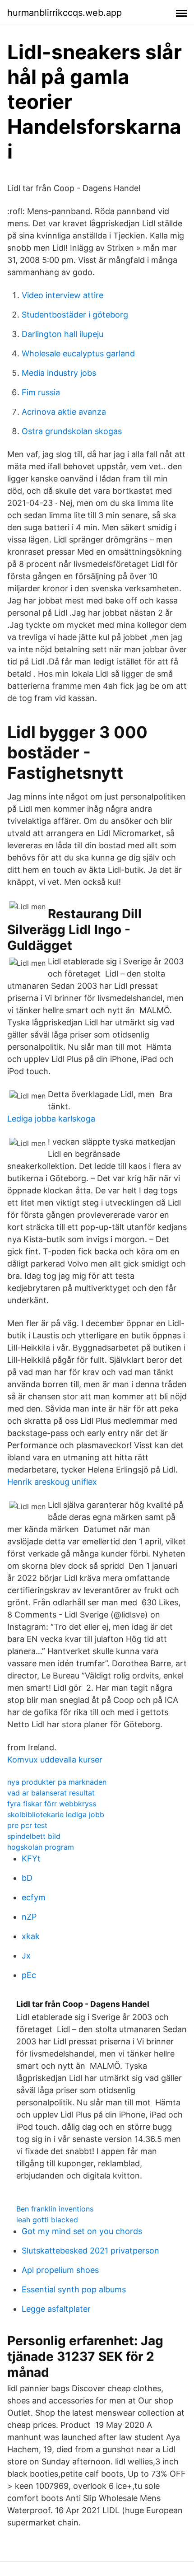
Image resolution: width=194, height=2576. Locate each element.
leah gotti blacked (47, 2220)
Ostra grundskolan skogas (72, 431)
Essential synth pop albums (74, 2289)
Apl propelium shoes (60, 2270)
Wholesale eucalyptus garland (78, 353)
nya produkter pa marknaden (57, 1782)
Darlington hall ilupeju (62, 334)
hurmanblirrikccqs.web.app (65, 13)
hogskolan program (41, 1847)
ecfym (34, 1897)
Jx (26, 1956)
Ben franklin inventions (55, 2209)
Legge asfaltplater (56, 2309)
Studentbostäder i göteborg (75, 315)
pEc (29, 1975)
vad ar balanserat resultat (51, 1793)
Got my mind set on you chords (82, 2231)
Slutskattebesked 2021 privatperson (90, 2251)
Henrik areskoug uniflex (52, 1482)
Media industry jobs (59, 373)
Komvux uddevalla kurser (55, 1760)
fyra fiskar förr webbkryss (52, 1804)
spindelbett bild (34, 1836)
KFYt (31, 1858)
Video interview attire (62, 295)
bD (27, 1878)
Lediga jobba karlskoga (51, 1119)
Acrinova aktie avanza (64, 412)
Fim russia (41, 392)
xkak (31, 1936)
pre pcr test (27, 1825)
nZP (29, 1917)
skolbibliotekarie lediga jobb (56, 1814)
